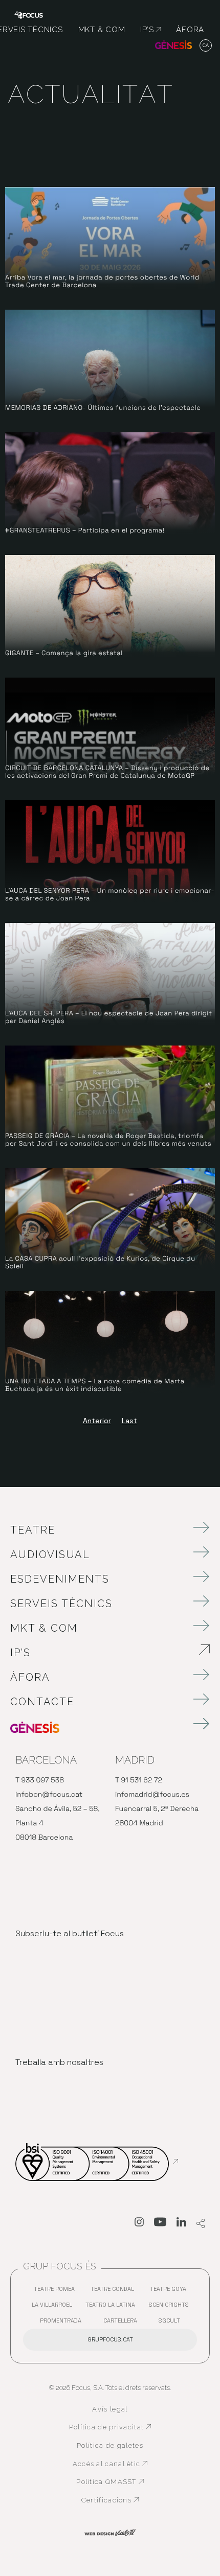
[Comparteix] (201, 2224)
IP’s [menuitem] (150, 30)
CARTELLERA (123, 2323)
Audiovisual (50, 1554)
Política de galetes (110, 2445)
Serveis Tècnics (61, 1604)
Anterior (97, 1421)
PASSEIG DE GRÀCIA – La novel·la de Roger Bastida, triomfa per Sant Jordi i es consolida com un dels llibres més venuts (108, 1140)
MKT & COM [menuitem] (102, 30)
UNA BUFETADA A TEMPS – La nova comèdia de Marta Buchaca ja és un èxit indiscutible (95, 1385)
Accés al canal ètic (112, 2464)
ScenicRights (171, 2307)
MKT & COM (44, 1628)
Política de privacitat (110, 2427)
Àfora (30, 1677)
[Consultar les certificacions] (97, 2162)
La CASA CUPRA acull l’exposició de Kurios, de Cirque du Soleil (100, 1262)
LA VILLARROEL (54, 2307)
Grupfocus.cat (110, 2339)
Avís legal (110, 2409)
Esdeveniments (60, 1579)
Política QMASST (114, 2482)
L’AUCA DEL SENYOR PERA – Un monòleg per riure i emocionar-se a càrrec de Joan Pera (110, 895)
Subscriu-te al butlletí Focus (70, 1933)
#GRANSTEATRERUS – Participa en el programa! (85, 530)
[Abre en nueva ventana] (139, 2224)
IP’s (78, 1653)
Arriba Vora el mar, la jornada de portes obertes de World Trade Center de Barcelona (102, 281)
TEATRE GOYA (171, 2291)
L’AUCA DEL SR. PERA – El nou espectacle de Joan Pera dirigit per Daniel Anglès (108, 1017)
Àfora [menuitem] (190, 30)
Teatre (33, 1530)
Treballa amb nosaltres (59, 2062)
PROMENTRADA (63, 2323)
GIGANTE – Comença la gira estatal (64, 653)
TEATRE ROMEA (57, 2291)
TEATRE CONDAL (115, 2291)
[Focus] (29, 14)
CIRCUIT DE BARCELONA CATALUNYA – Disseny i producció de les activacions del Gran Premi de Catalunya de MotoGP (107, 772)
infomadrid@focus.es (152, 1795)
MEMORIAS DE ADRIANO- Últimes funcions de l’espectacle (103, 408)
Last (129, 1421)
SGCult (169, 2320)
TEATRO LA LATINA (113, 2307)
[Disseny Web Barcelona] (110, 2532)
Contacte (42, 1702)
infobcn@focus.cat (49, 1795)
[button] (206, 46)
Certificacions (116, 2500)
